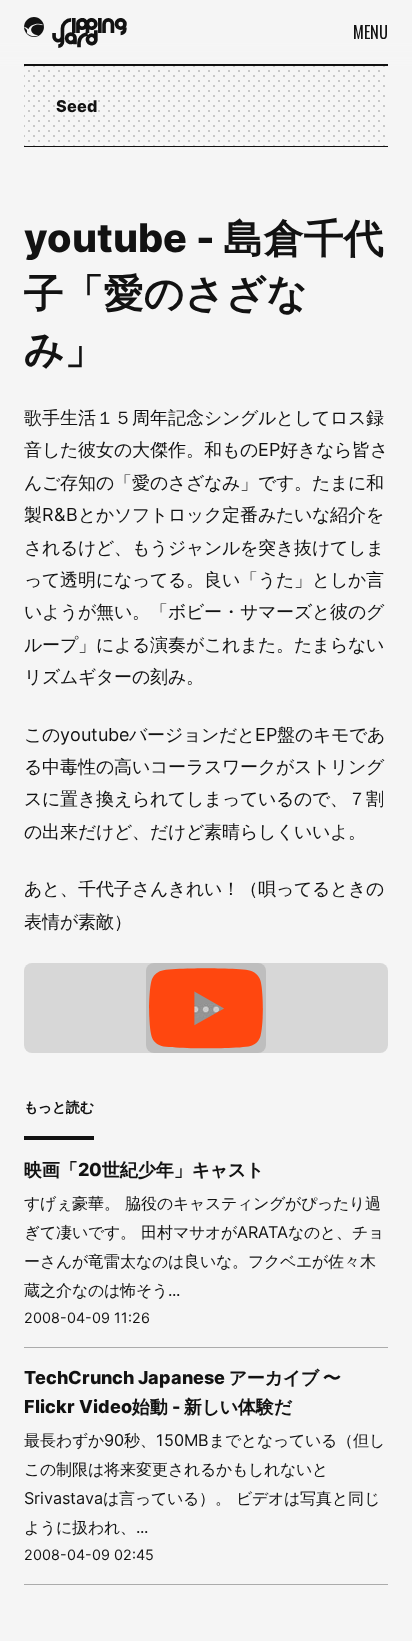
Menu (370, 32)
